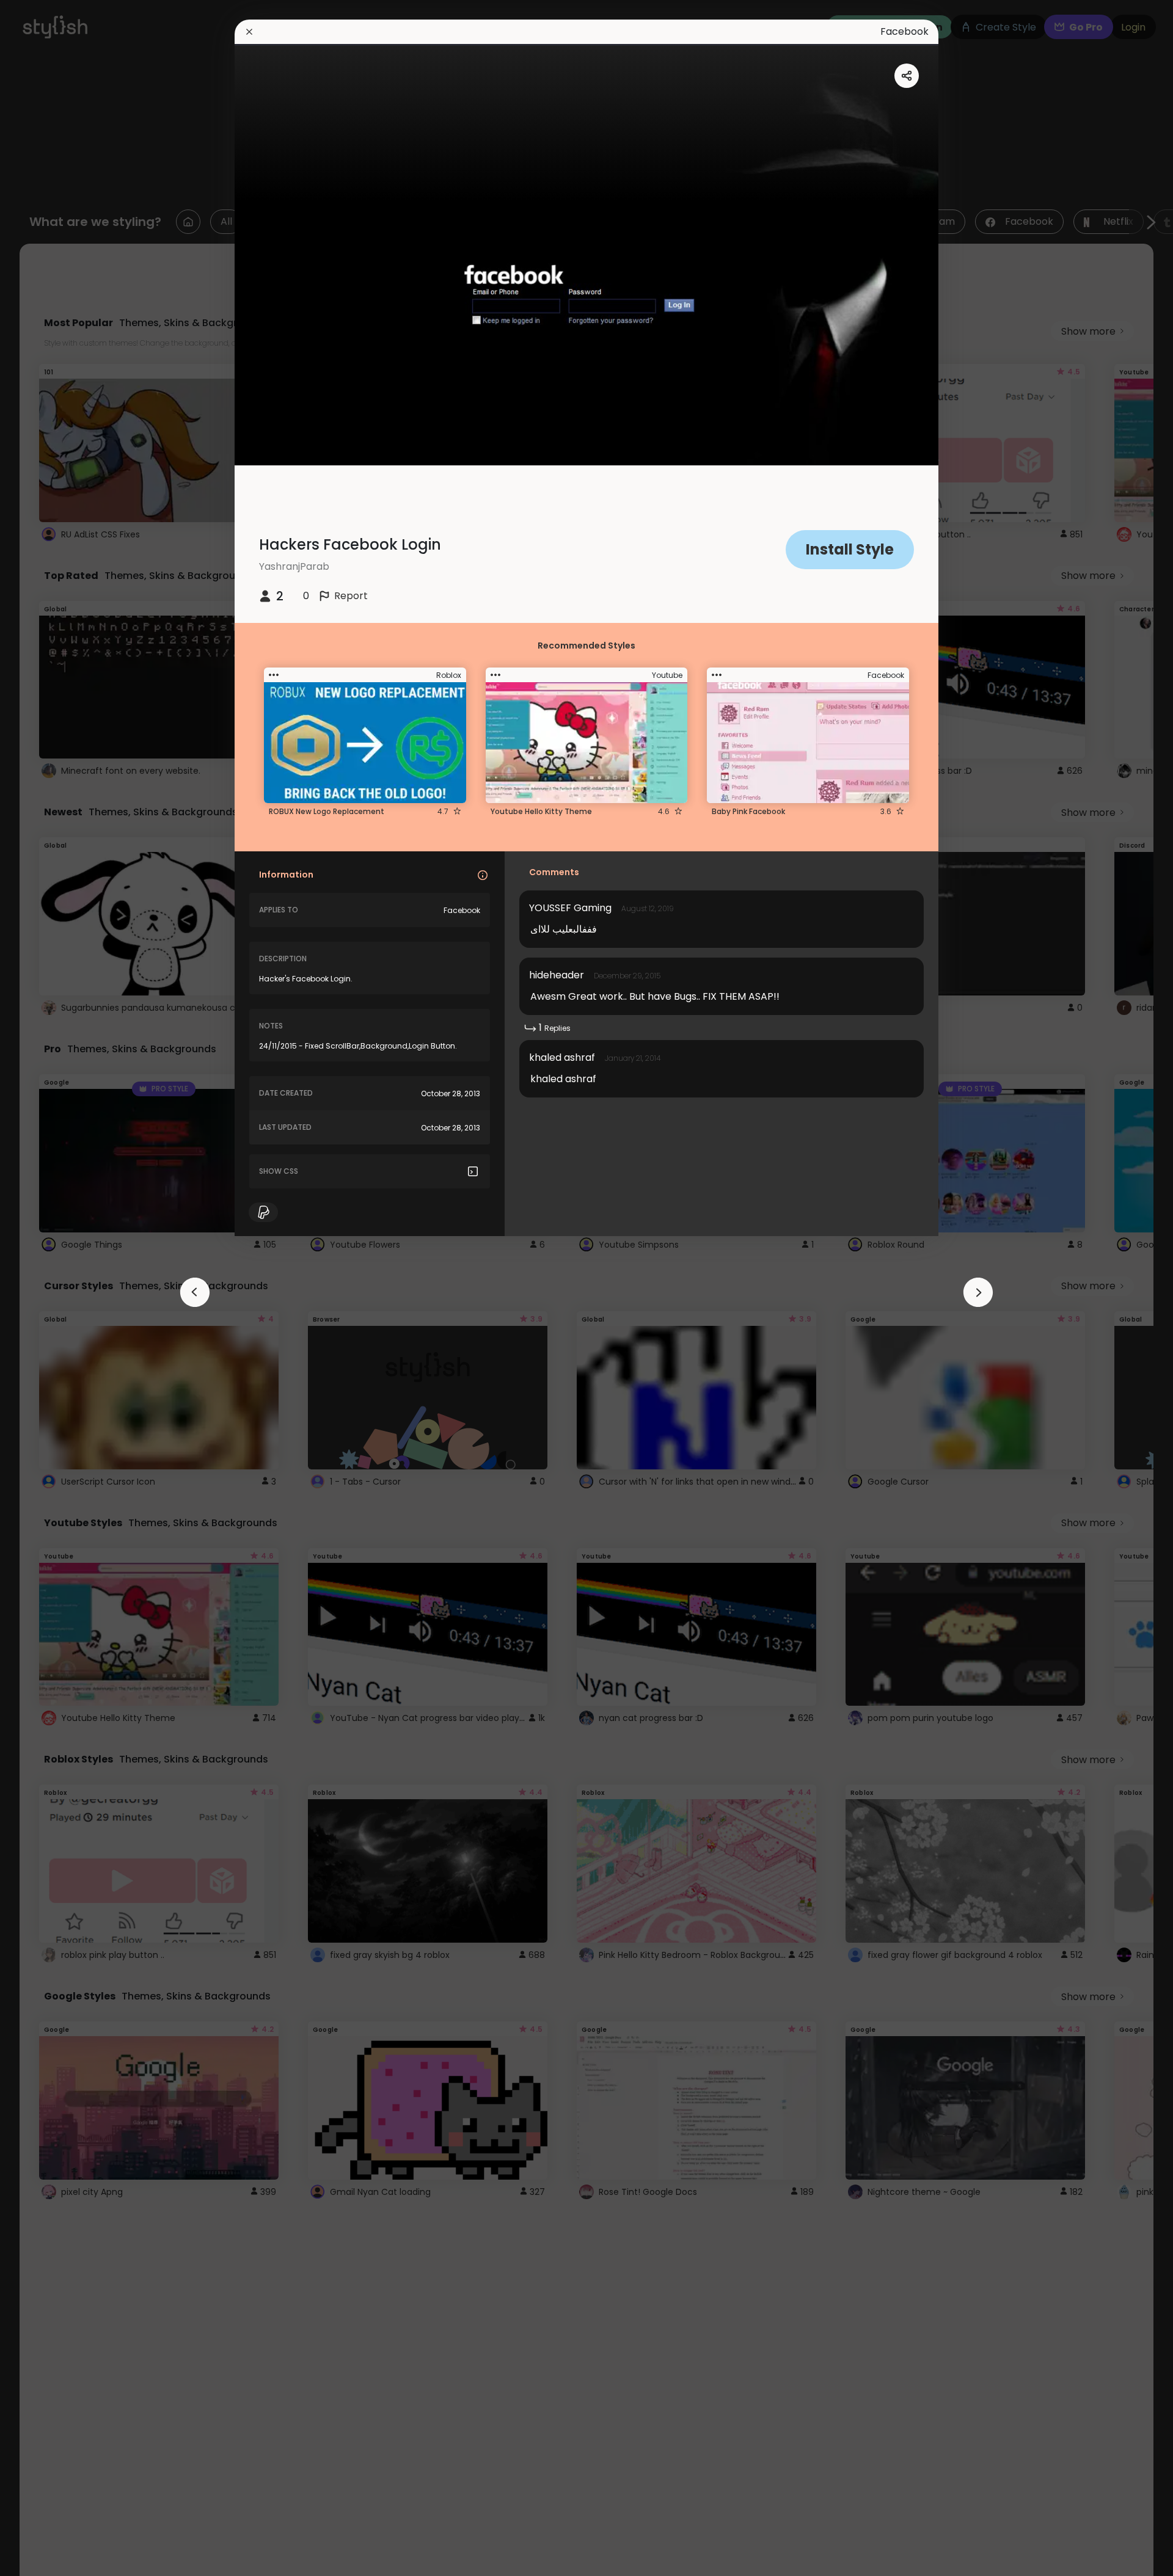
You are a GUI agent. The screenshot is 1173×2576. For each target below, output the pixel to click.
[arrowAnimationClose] (195, 1292)
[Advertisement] (49, 1288)
